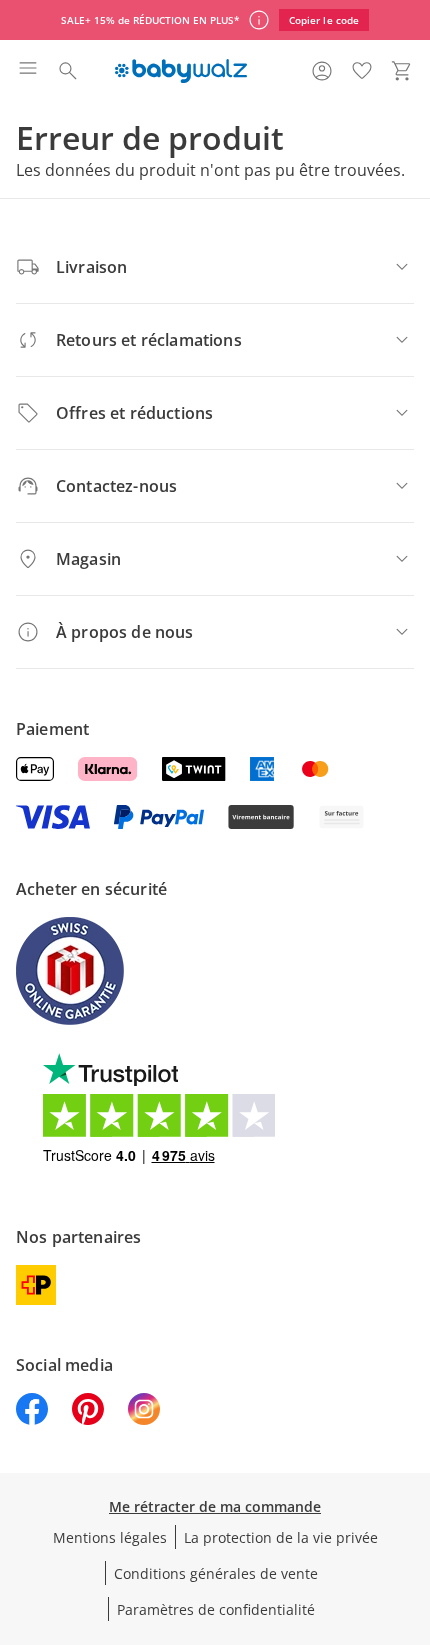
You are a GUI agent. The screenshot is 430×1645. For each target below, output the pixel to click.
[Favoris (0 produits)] (362, 71)
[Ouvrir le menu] (28, 71)
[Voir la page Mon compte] (322, 71)
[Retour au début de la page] (410, 1505)
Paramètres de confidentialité (216, 1609)
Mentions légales (110, 1537)
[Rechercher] (68, 71)
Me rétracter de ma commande (215, 1506)
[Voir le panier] (402, 71)
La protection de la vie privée (281, 1537)
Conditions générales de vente (216, 1573)
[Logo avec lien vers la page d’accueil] (180, 71)
